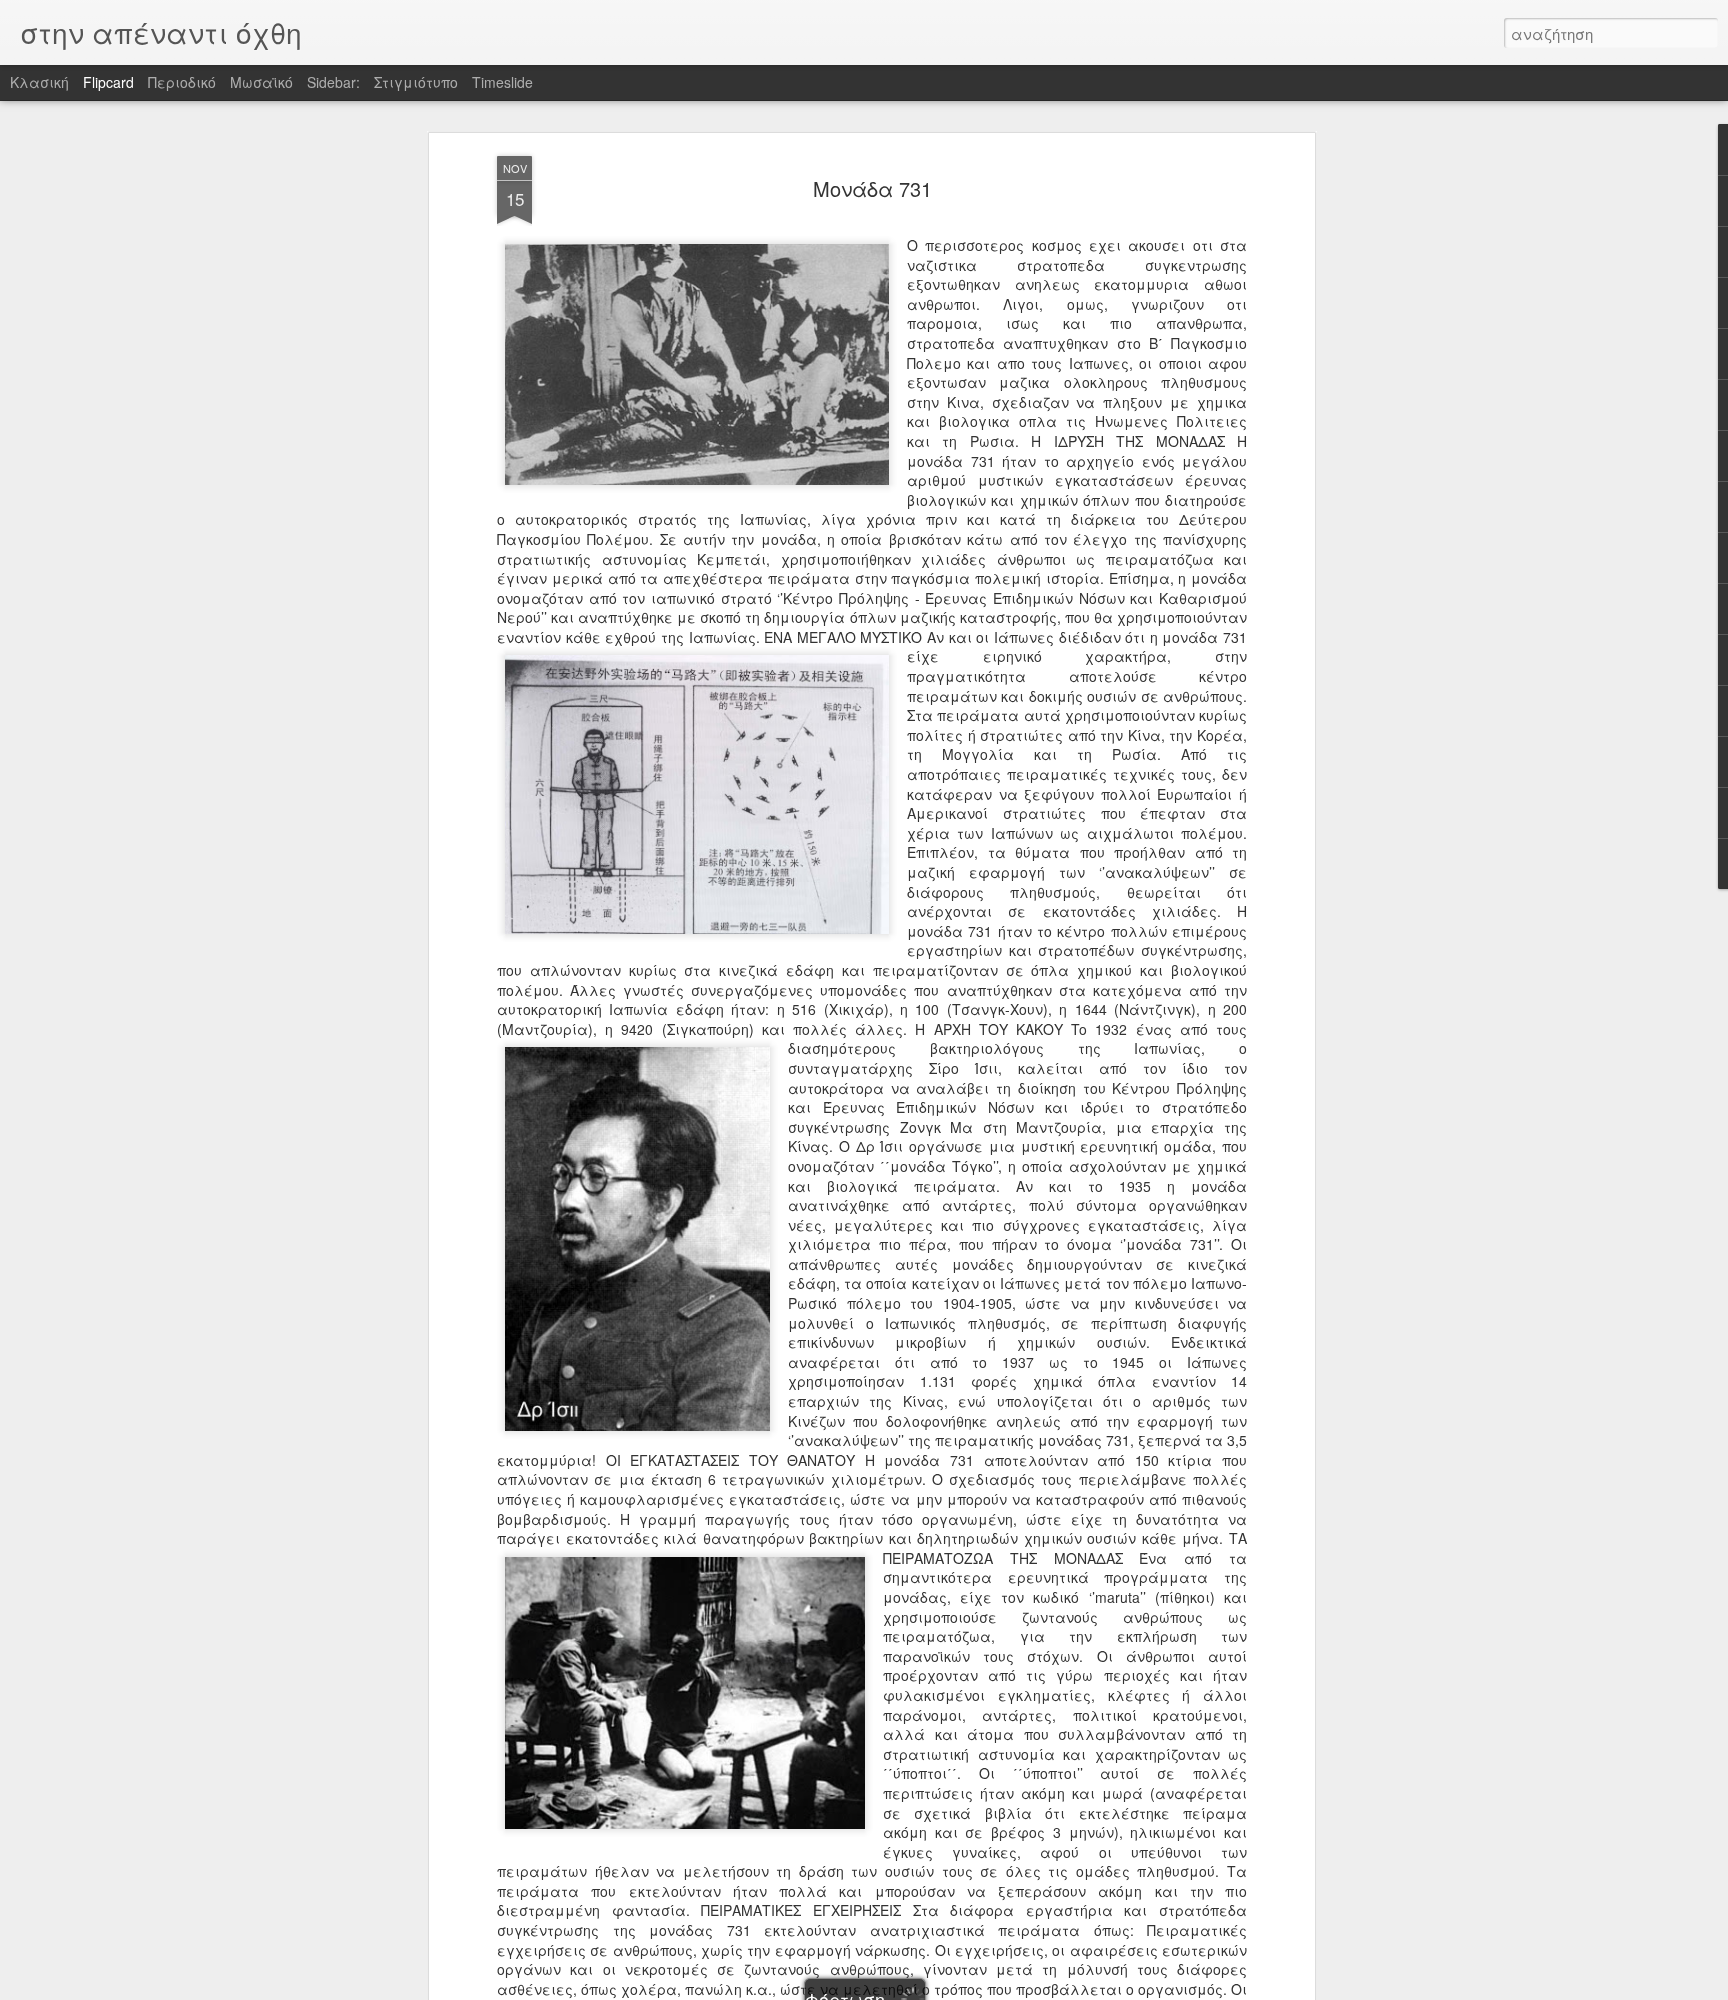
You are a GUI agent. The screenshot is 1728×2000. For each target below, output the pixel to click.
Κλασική (39, 82)
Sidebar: (333, 82)
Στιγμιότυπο (416, 82)
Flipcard (108, 82)
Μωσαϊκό (261, 82)
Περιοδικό (182, 82)
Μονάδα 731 (872, 188)
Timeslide (502, 82)
